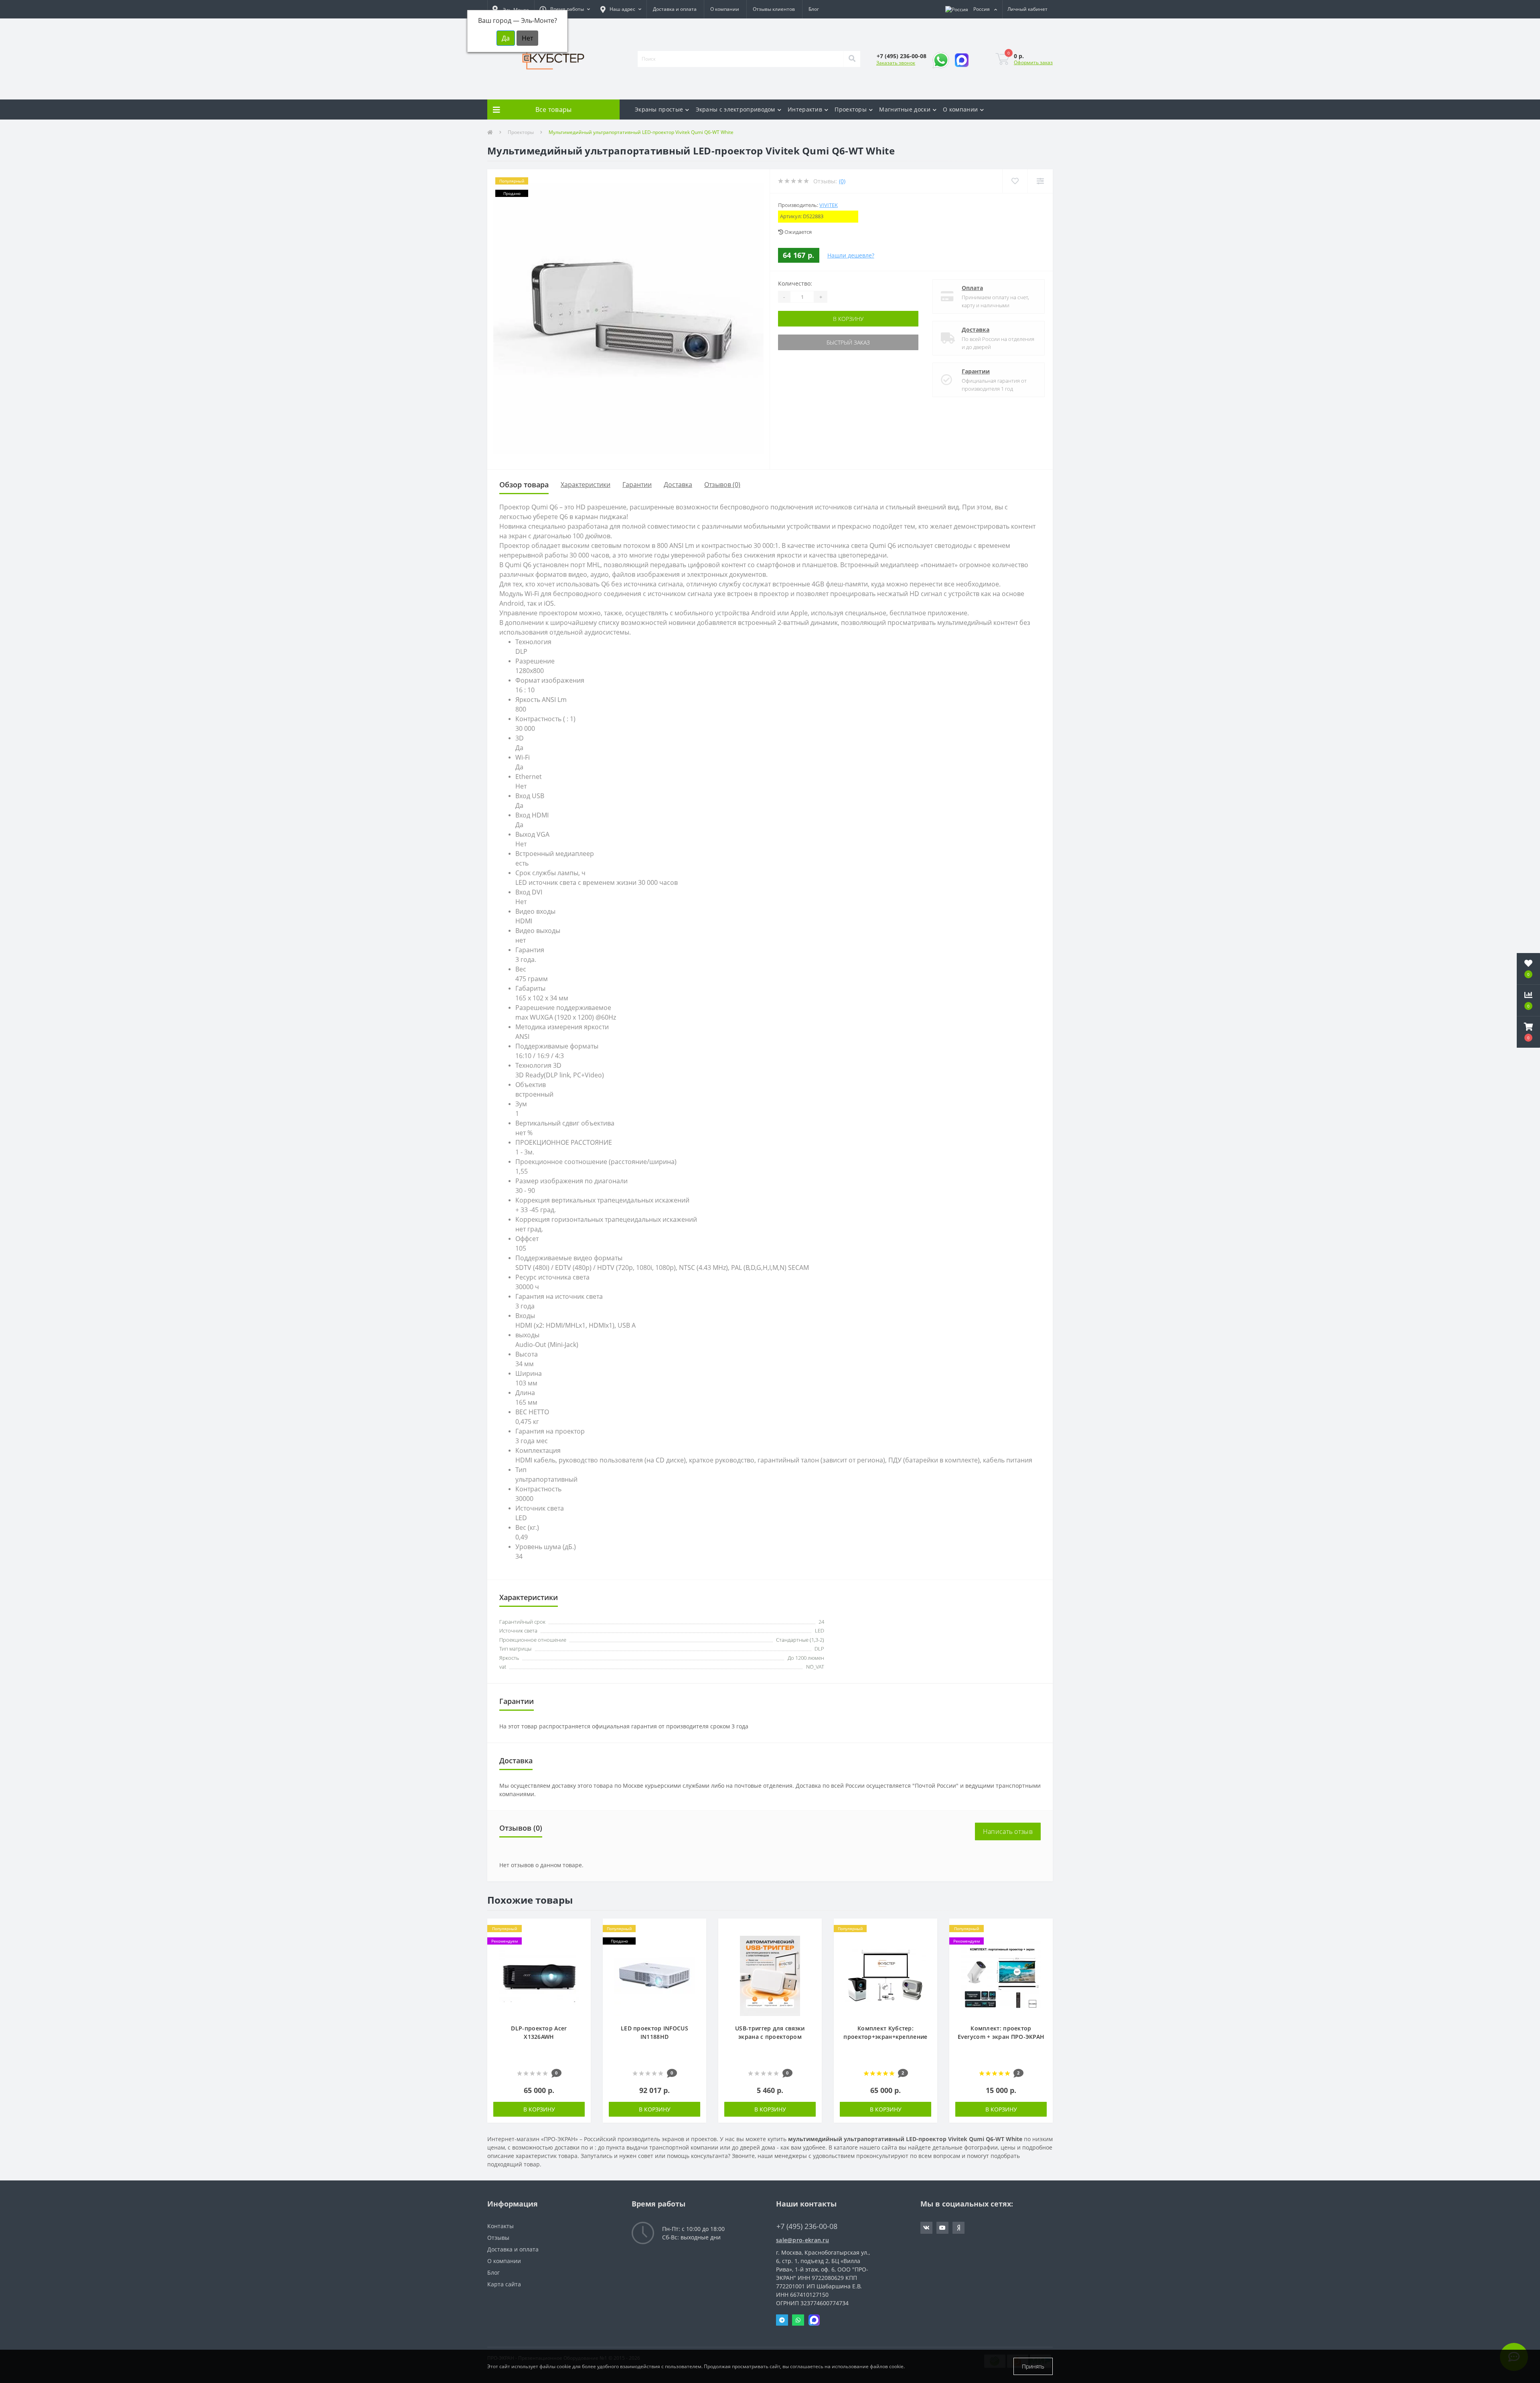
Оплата (972, 288)
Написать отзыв (1008, 1831)
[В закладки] (581, 1929)
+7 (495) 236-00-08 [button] (807, 2226)
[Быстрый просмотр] (581, 1953)
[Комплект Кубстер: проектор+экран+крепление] (885, 1975)
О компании (725, 9)
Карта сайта (504, 2284)
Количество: (795, 283)
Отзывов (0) (722, 485)
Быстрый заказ (848, 342)
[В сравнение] (581, 1941)
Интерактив (805, 109)
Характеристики (586, 485)
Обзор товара (524, 485)
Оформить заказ (1033, 62)
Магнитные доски (905, 109)
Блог (814, 9)
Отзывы (498, 2238)
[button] (565, 9)
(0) (842, 181)
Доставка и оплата (675, 9)
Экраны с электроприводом (736, 109)
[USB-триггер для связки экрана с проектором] (770, 1975)
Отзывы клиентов (774, 9)
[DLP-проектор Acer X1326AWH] (539, 1975)
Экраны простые (659, 109)
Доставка (976, 330)
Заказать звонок (896, 63)
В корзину (848, 319)
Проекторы (851, 109)
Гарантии (976, 371)
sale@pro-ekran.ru (802, 2240)
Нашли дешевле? (851, 255)
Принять (1033, 2366)
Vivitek (829, 205)
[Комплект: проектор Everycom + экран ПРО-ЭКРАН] (1001, 1975)
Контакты (500, 2226)
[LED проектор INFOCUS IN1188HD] (654, 1975)
